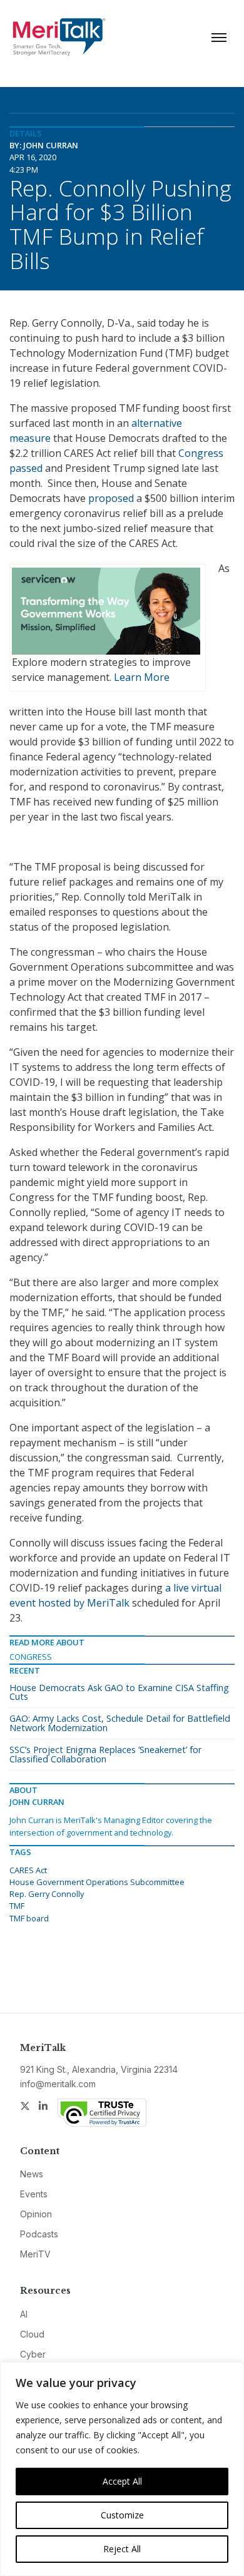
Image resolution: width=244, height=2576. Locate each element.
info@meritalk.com (58, 2084)
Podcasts (39, 2234)
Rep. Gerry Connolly (47, 1894)
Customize (122, 2515)
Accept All (122, 2481)
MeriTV (35, 2254)
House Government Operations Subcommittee (97, 1882)
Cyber (33, 2354)
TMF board (29, 1918)
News (32, 2174)
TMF (17, 1906)
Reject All (122, 2549)
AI (24, 2314)
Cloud (32, 2334)
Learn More (142, 677)
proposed (111, 498)
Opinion (36, 2214)
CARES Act (28, 1870)
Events (34, 2194)
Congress (31, 1657)
